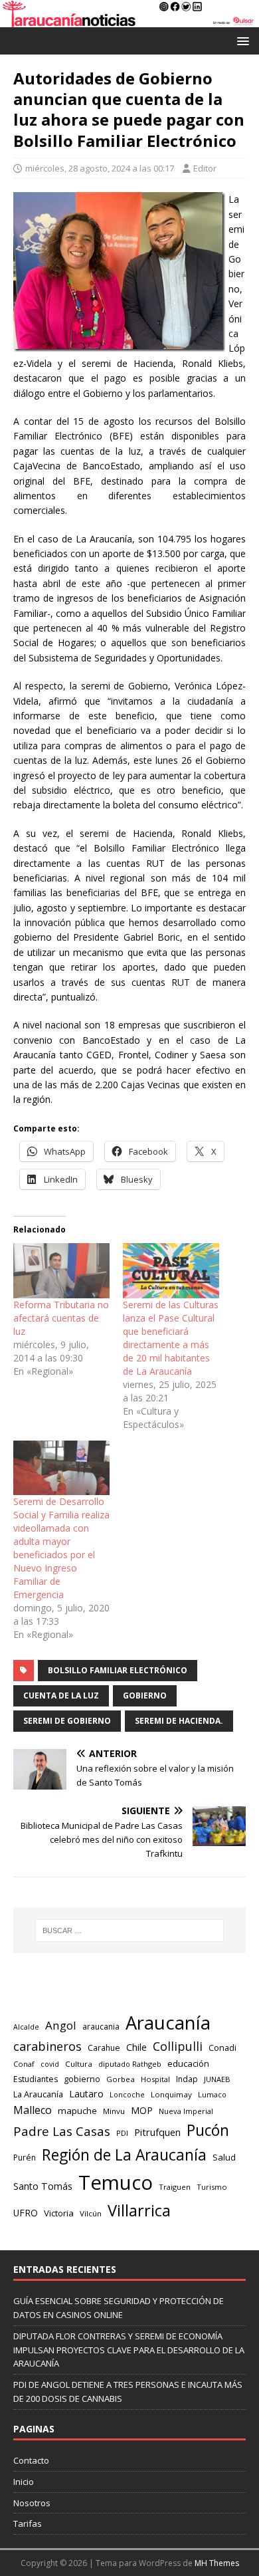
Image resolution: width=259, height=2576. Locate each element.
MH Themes (217, 2563)
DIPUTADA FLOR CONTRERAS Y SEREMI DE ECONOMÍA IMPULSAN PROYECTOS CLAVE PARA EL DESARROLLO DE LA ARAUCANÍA (129, 2350)
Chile (136, 2047)
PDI (122, 2133)
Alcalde (26, 2027)
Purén (25, 2158)
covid (50, 2064)
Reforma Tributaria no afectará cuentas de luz (61, 1318)
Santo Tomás (43, 2186)
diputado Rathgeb (130, 2064)
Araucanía (168, 2023)
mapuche (77, 2111)
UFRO (26, 2213)
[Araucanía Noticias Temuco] (129, 20)
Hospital (155, 2079)
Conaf (24, 2064)
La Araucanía (38, 2094)
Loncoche (127, 2094)
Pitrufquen (157, 2132)
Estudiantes (36, 2079)
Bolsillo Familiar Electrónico (118, 1670)
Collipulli (178, 2046)
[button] (241, 40)
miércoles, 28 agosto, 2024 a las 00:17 (100, 168)
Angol (61, 2025)
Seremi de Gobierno (67, 1721)
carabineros (47, 2046)
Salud (224, 2157)
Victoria (59, 2213)
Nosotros (32, 2503)
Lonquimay (171, 2094)
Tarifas (28, 2523)
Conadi (222, 2048)
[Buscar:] (130, 1931)
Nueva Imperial (186, 2111)
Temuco (116, 2182)
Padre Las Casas (62, 2131)
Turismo (212, 2187)
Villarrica (139, 2210)
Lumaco (212, 2094)
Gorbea (121, 2079)
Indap (187, 2079)
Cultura (79, 2064)
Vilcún (91, 2213)
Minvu (114, 2111)
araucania (101, 2027)
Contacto (31, 2460)
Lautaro (86, 2094)
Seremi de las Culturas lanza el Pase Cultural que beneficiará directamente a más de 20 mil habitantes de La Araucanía (171, 1338)
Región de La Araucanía (124, 2155)
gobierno (145, 1696)
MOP (142, 2110)
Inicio (24, 2482)
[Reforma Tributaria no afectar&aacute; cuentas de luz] (61, 1271)
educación (188, 2063)
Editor (205, 168)
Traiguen (175, 2187)
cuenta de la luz (61, 1696)
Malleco (33, 2110)
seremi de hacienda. (179, 1721)
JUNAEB (217, 2079)
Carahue (104, 2048)
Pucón (208, 2130)
